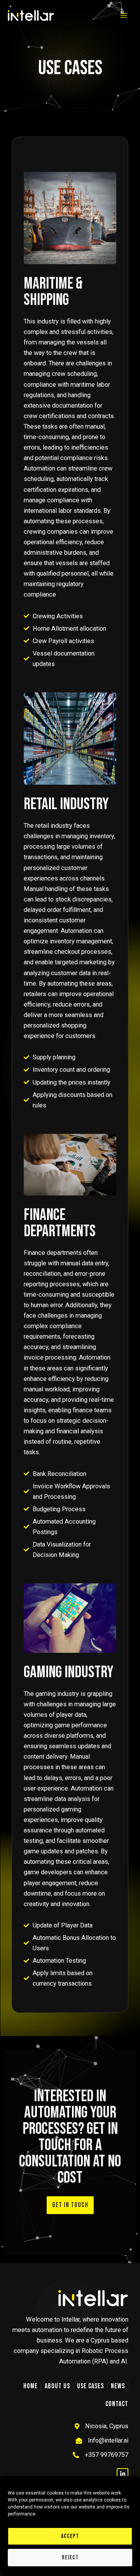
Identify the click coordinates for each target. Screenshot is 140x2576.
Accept (70, 2536)
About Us (57, 2386)
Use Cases (90, 2386)
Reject (70, 2558)
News (118, 2386)
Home (31, 2386)
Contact (117, 2404)
